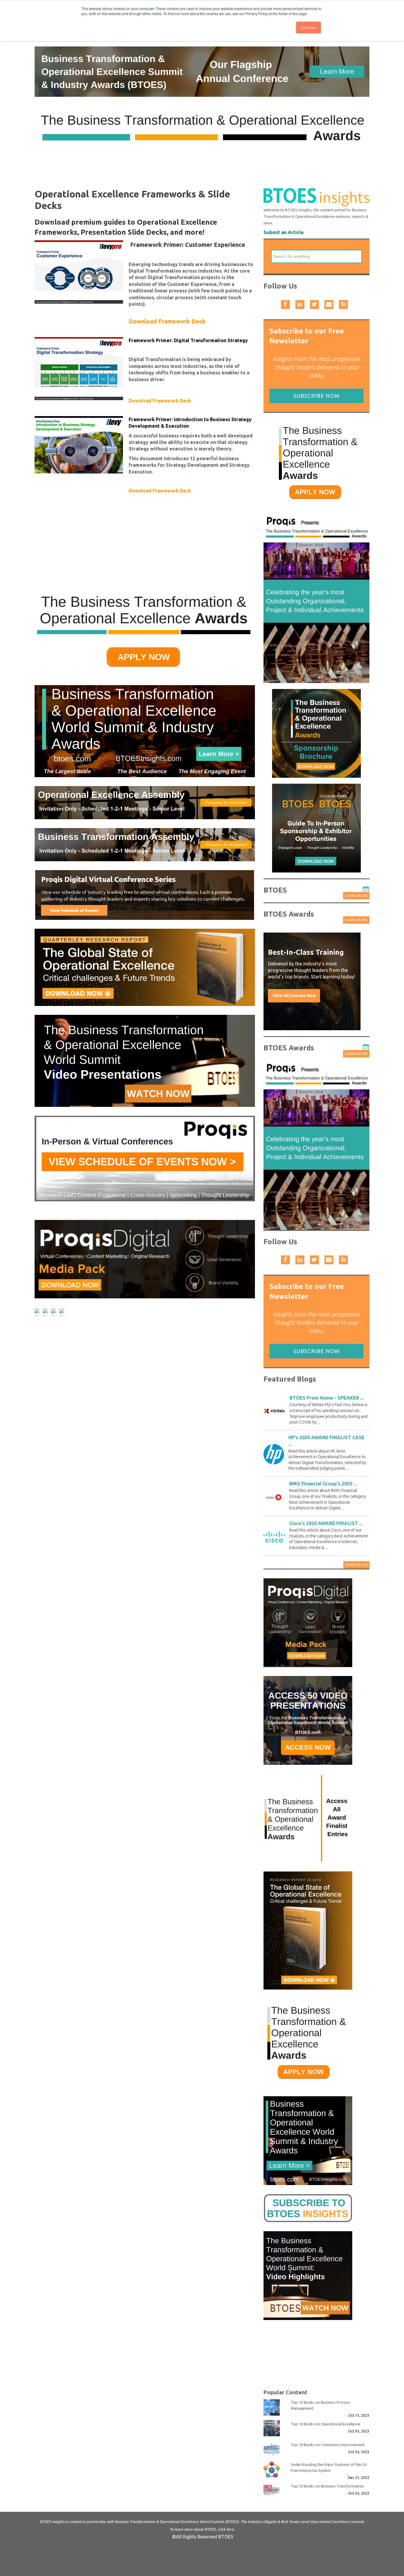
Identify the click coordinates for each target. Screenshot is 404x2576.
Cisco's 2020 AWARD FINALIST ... (326, 1523)
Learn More (356, 896)
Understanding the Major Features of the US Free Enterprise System (329, 2467)
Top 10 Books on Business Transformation (327, 2486)
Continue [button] (308, 27)
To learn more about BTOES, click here (202, 2529)
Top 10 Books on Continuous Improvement (328, 2445)
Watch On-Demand (291, 1010)
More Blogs (356, 1565)
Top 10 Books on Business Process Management (320, 2405)
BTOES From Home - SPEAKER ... (327, 1398)
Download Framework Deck (167, 321)
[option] (312, 981)
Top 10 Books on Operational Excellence (325, 2424)
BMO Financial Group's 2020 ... (323, 1484)
